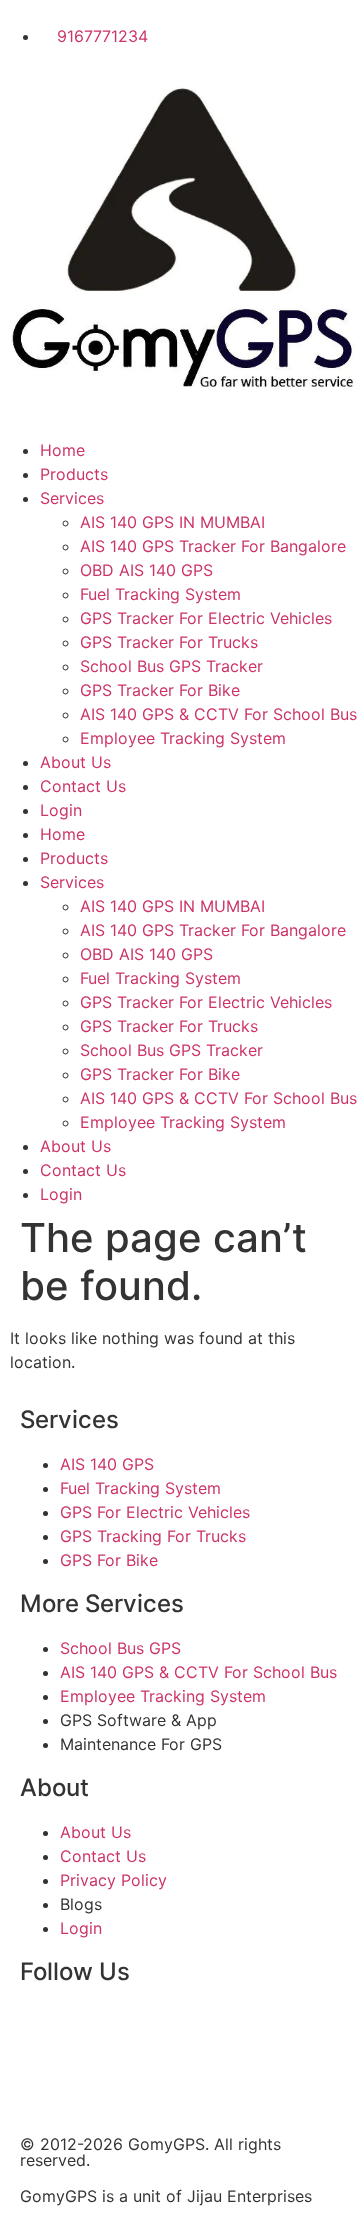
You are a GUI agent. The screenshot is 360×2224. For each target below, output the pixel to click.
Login (61, 810)
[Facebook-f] (45, 2029)
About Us (75, 762)
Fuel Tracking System (160, 594)
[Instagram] (210, 2029)
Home (62, 450)
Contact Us (83, 786)
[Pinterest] (45, 2085)
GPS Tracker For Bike (160, 690)
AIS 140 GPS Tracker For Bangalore (213, 546)
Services (72, 498)
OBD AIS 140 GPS (146, 570)
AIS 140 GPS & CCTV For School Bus (218, 714)
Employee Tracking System (183, 738)
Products (74, 474)
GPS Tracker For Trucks (169, 642)
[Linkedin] (265, 2029)
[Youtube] (155, 2029)
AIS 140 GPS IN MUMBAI (172, 522)
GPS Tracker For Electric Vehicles (206, 618)
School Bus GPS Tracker (171, 666)
